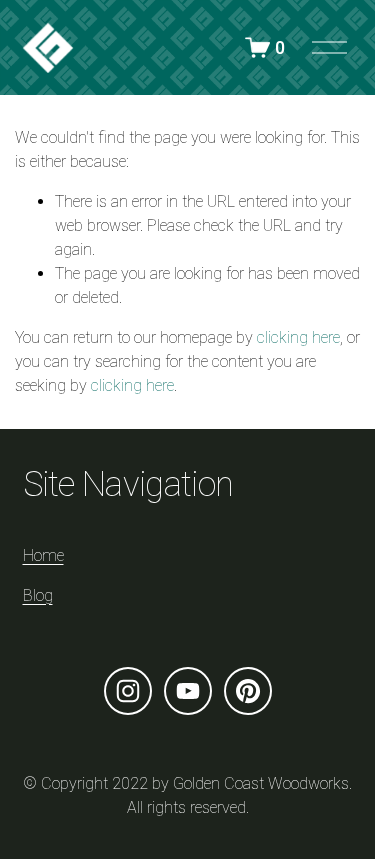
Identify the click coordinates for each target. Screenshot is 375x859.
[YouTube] (188, 691)
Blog (38, 595)
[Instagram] (128, 691)
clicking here (298, 337)
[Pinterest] (248, 691)
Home (43, 555)
